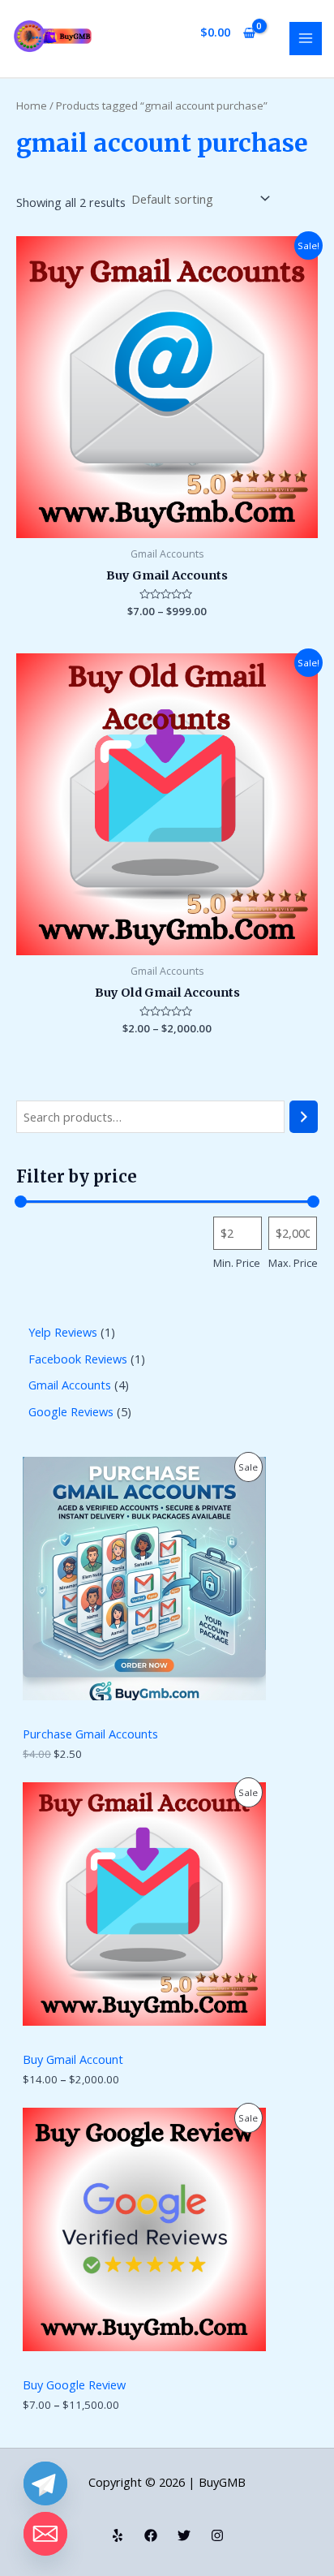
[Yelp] (118, 2535)
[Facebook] (151, 2535)
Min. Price (237, 1263)
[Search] (304, 1117)
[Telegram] (45, 2483)
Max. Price (293, 1263)
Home (32, 106)
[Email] (45, 2534)
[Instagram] (217, 2535)
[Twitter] (184, 2535)
